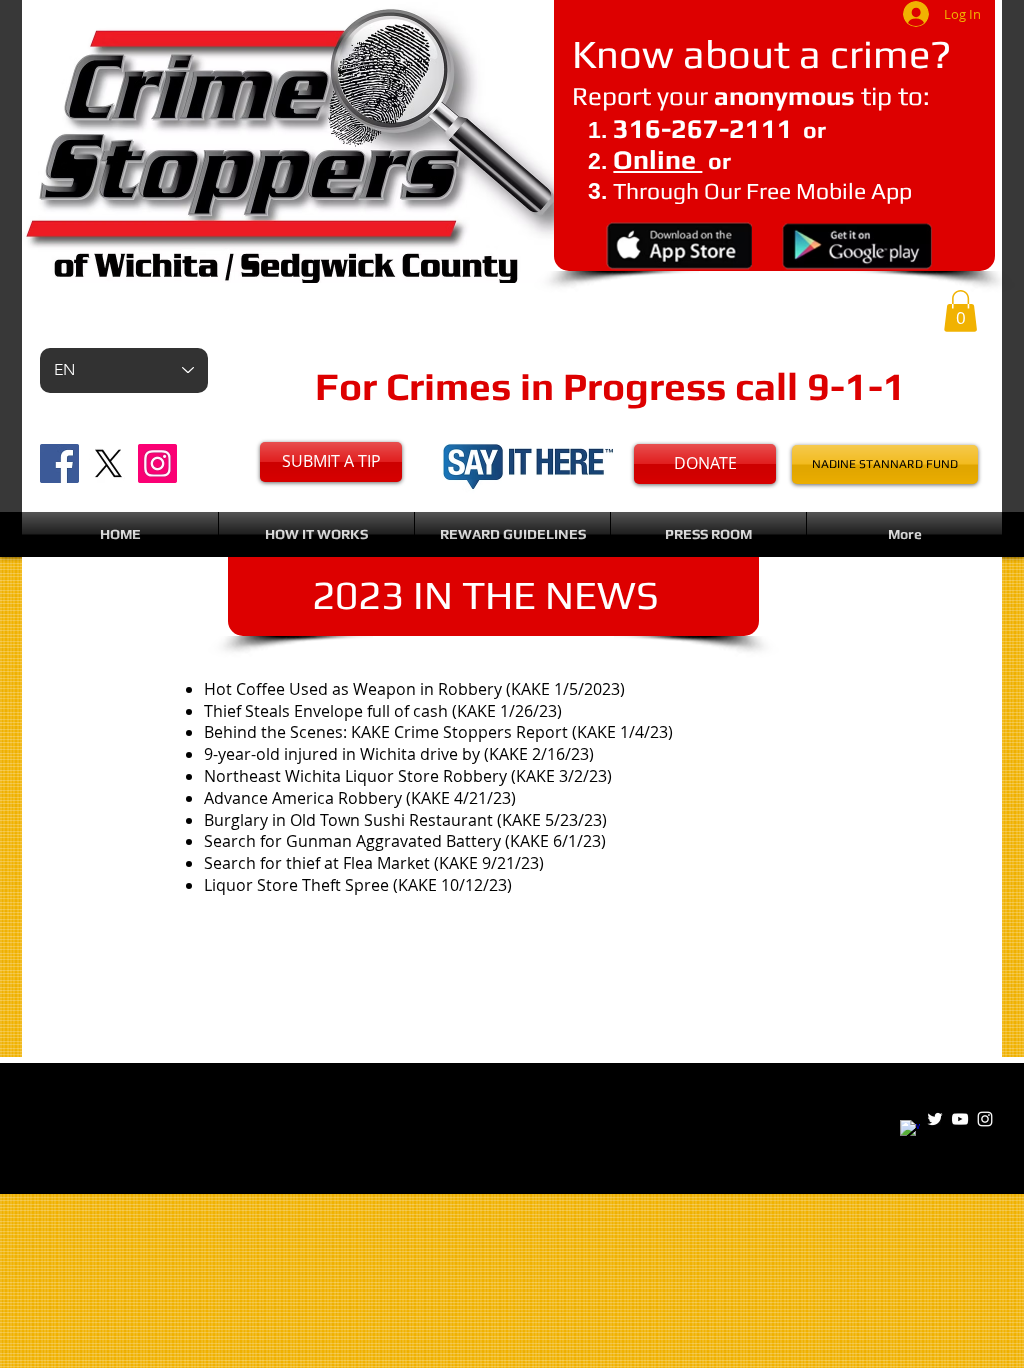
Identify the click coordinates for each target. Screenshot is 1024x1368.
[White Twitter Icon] (935, 1119)
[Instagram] (157, 463)
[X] (108, 463)
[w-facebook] (910, 1130)
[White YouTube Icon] (960, 1119)
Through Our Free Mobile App (762, 190)
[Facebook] (59, 463)
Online (657, 159)
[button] (960, 311)
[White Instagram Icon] (985, 1119)
